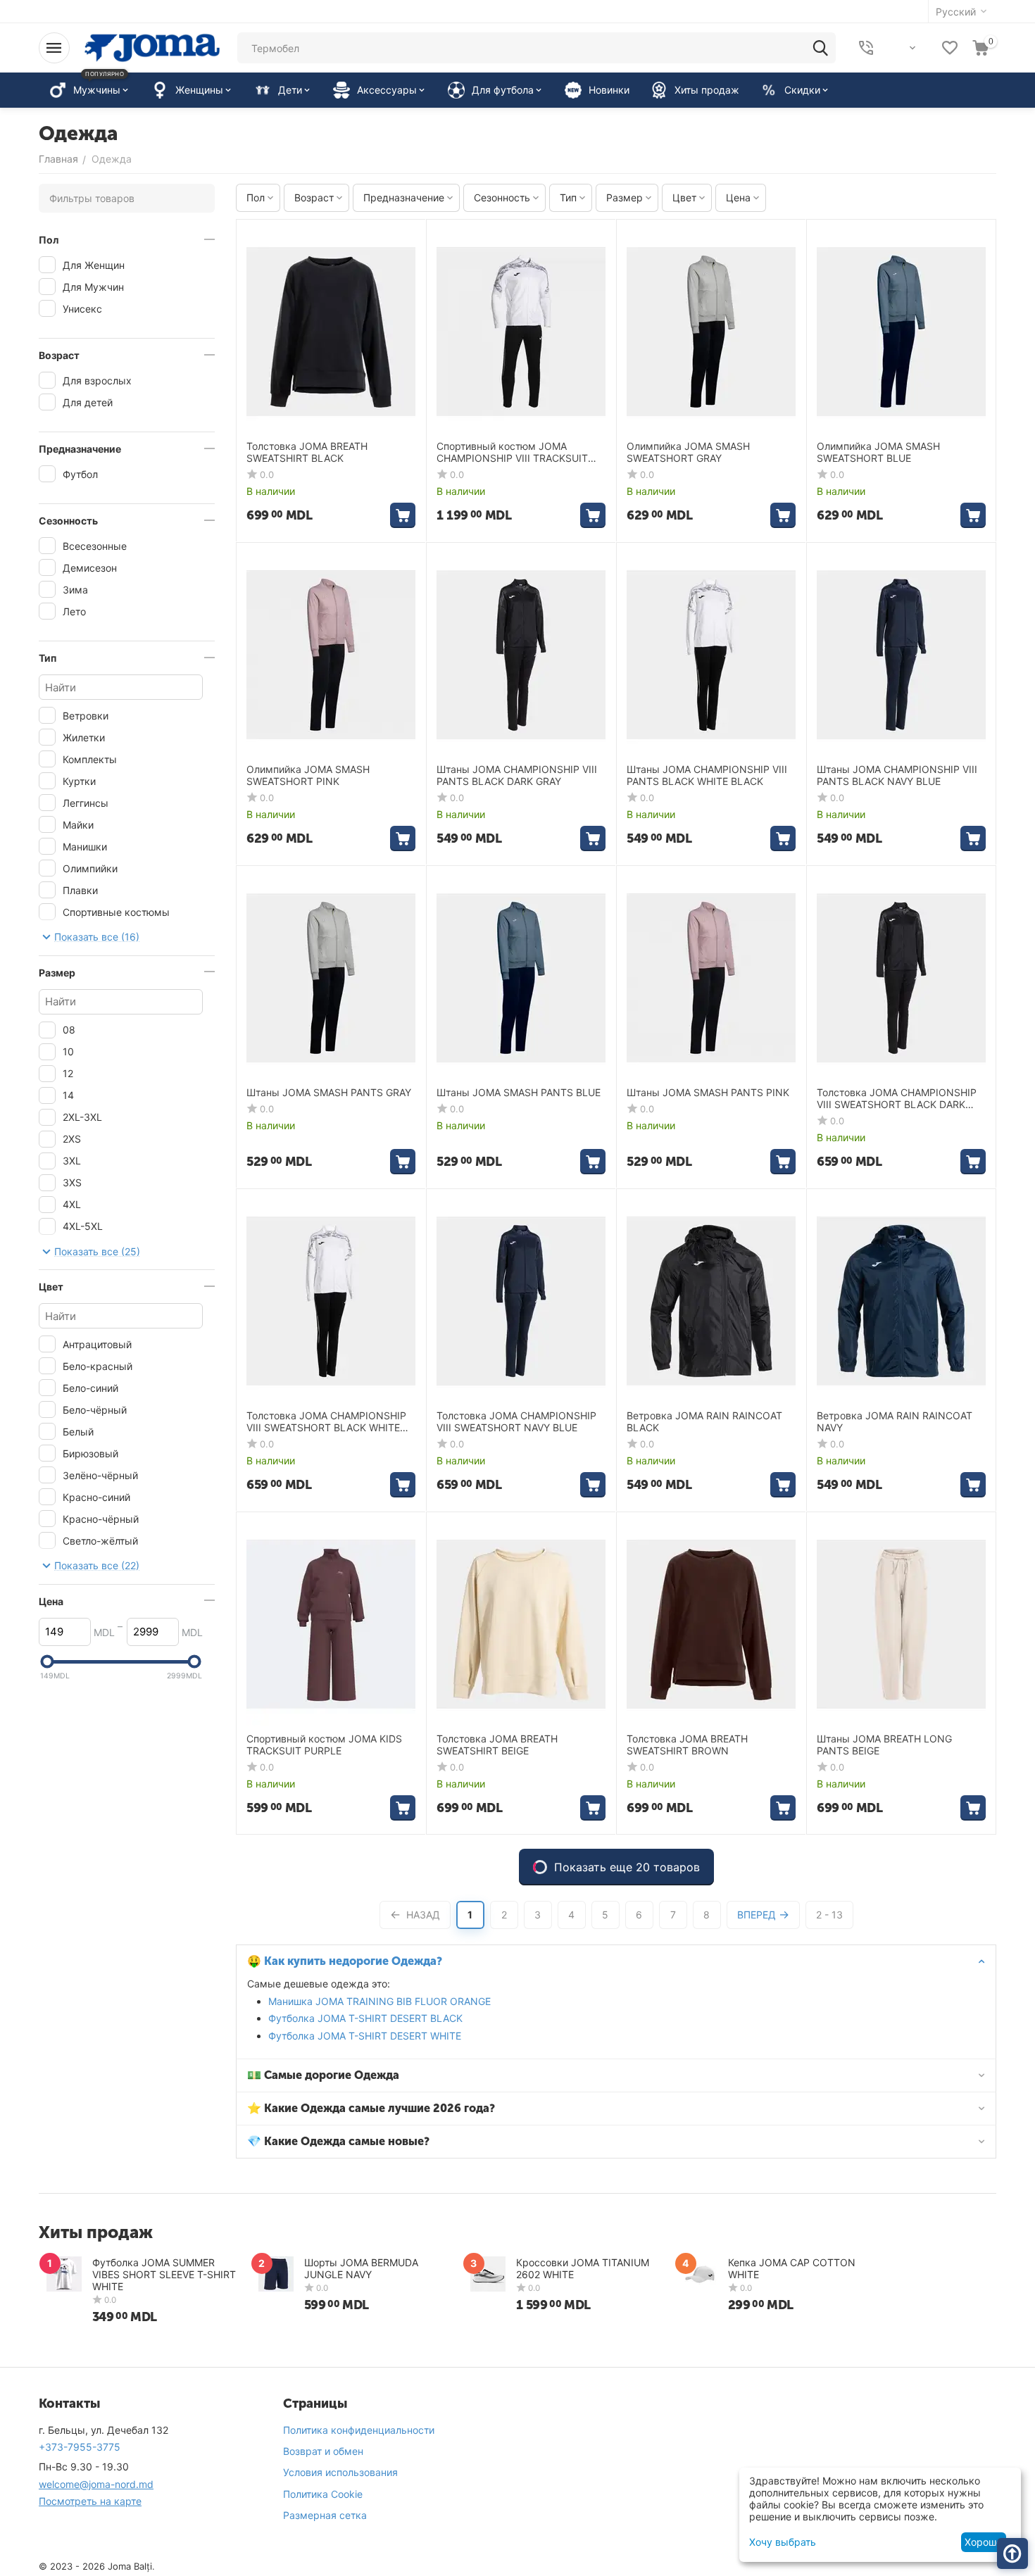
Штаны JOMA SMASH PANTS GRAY (329, 1093)
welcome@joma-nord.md (96, 2484)
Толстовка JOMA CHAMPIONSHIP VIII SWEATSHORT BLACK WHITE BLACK (326, 1422)
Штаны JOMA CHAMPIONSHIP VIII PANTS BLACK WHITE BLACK (707, 775)
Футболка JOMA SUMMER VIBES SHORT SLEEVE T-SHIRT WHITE (164, 2274)
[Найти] (820, 48)
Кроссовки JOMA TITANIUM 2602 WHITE (583, 2268)
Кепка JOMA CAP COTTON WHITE (792, 2268)
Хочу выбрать (783, 2542)
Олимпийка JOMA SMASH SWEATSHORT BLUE (878, 452)
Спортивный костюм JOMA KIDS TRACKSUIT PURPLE (324, 1745)
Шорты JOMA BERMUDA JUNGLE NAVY (361, 2268)
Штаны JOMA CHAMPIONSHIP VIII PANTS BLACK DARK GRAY (517, 775)
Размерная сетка (325, 2515)
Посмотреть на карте (90, 2501)
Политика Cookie (323, 2494)
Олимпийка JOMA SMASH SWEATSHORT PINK (308, 775)
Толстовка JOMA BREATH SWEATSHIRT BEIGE (497, 1745)
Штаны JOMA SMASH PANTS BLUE (519, 1093)
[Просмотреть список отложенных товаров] (950, 48)
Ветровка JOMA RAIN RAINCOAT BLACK (704, 1422)
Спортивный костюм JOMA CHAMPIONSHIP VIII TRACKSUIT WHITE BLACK (512, 453)
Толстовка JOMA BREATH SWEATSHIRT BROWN (687, 1745)
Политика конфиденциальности (359, 2430)
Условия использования (340, 2472)
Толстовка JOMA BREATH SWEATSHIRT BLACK (307, 452)
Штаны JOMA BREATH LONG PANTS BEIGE (884, 1745)
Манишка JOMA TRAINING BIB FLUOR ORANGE (379, 2001)
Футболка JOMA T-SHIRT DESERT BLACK (365, 2018)
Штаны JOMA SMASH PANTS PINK (708, 1093)
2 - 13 (829, 1915)
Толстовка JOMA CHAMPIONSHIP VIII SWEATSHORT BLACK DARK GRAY (897, 1099)
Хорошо (983, 2542)
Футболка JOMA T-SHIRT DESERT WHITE (365, 2036)
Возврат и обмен (323, 2451)
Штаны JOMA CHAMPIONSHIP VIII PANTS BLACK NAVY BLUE (897, 775)
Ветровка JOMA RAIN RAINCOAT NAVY (895, 1422)
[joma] (152, 47)
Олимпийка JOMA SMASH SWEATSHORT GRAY (688, 452)
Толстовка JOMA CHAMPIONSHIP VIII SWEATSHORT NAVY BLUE (516, 1422)
